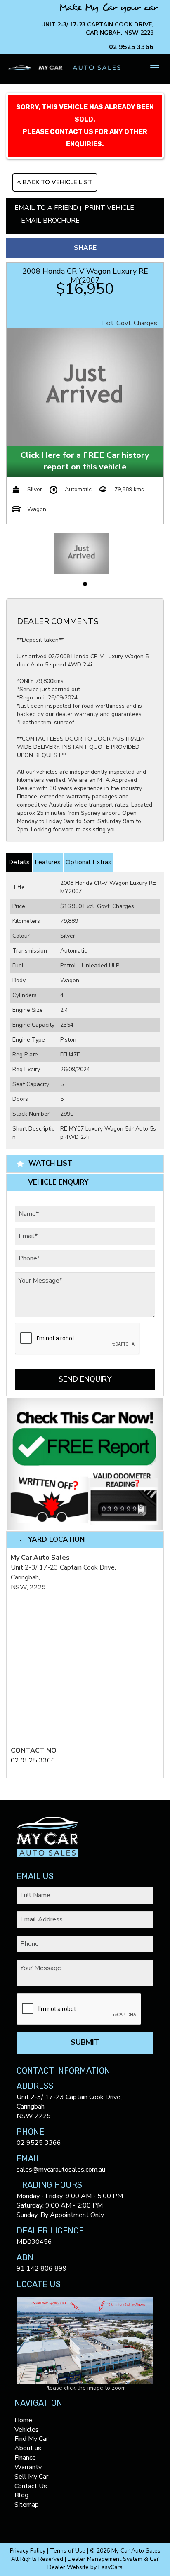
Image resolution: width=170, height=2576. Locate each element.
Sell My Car (31, 2477)
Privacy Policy (28, 2551)
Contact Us (31, 2486)
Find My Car (31, 2439)
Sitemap (27, 2505)
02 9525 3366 (131, 47)
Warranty (28, 2467)
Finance (25, 2458)
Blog (21, 2495)
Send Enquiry (85, 1379)
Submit (85, 2042)
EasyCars (110, 2567)
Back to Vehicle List (57, 182)
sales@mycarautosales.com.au (61, 2170)
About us (28, 2448)
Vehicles (27, 2430)
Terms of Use (68, 2551)
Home (23, 2420)
